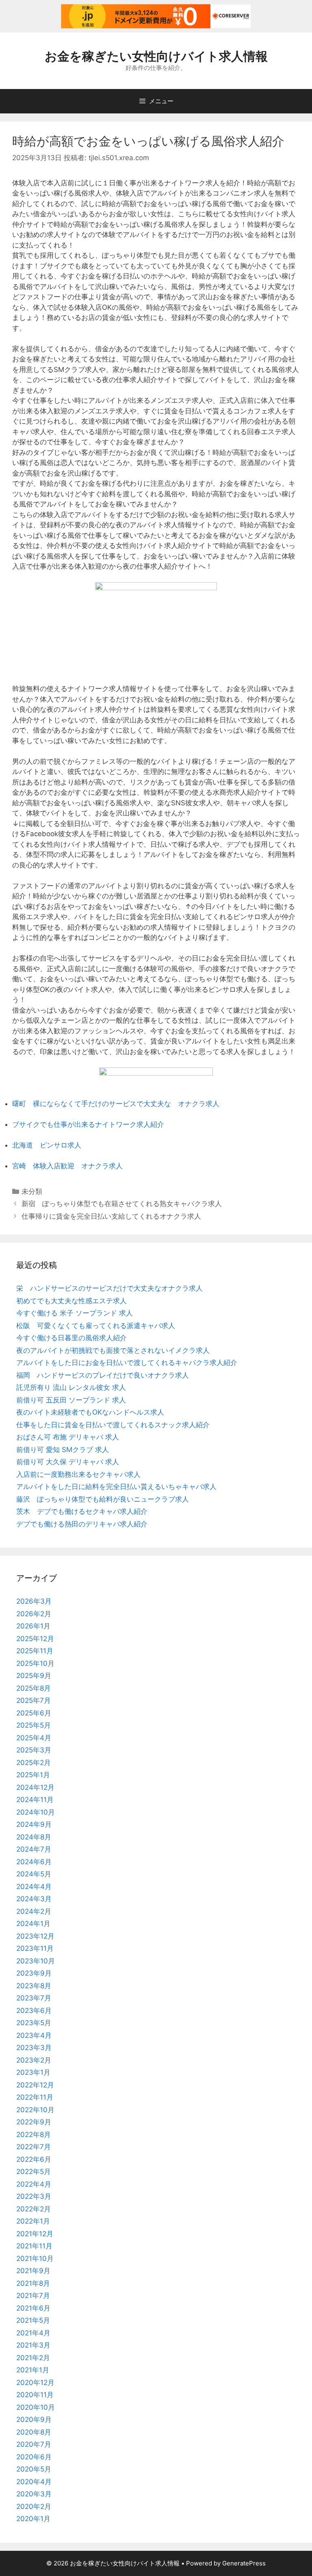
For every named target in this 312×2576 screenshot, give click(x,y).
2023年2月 (34, 2060)
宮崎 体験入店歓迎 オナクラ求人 (67, 1166)
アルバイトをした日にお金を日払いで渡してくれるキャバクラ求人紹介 (127, 1363)
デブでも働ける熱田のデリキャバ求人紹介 (82, 1524)
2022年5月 (34, 2172)
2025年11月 (35, 1651)
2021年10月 (35, 2259)
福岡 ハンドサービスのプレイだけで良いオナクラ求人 (103, 1375)
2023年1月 (33, 2072)
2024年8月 (34, 1837)
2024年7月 (34, 1849)
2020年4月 (34, 2482)
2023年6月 (34, 2011)
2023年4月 (34, 2035)
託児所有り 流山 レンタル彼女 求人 (71, 1387)
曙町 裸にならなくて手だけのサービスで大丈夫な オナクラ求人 (116, 1104)
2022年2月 (34, 2209)
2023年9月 (34, 1973)
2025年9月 (34, 1676)
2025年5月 (34, 1725)
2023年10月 (36, 1961)
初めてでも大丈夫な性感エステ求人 (71, 1301)
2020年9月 (34, 2419)
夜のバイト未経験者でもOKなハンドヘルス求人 (90, 1412)
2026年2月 (34, 1614)
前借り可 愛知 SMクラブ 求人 (63, 1450)
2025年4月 (34, 1738)
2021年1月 (33, 2370)
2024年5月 (34, 1874)
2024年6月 (34, 1862)
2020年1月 (33, 2519)
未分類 (32, 1191)
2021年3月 (33, 2345)
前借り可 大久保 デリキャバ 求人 (68, 1462)
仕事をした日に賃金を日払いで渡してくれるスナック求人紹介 (113, 1425)
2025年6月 (34, 1713)
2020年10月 (36, 2407)
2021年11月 (34, 2246)
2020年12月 (35, 2383)
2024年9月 (34, 1824)
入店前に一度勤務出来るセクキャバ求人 (78, 1474)
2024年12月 (35, 1787)
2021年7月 (33, 2296)
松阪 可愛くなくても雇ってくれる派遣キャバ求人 (96, 1326)
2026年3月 (34, 1601)
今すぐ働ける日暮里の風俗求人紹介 (71, 1338)
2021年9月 (33, 2271)
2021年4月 (33, 2333)
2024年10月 (36, 1812)
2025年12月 (35, 1639)
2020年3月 (34, 2494)
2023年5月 (34, 2023)
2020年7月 (34, 2444)
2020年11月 (35, 2395)
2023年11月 (35, 1948)
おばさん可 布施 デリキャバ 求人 (68, 1437)
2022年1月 (33, 2221)
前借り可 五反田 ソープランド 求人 (71, 1400)
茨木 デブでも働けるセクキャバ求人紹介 (82, 1511)
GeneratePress (244, 2563)
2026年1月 (33, 1626)
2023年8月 (34, 1986)
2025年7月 (34, 1700)
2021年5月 (33, 2320)
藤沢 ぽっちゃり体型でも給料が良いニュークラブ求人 (103, 1499)
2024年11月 (35, 1800)
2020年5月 (34, 2469)
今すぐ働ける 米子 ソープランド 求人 (75, 1313)
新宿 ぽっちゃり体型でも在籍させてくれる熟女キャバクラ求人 (122, 1204)
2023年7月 (34, 1998)
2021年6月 (33, 2308)
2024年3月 (34, 1899)
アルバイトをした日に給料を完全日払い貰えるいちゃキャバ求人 (116, 1487)
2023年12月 (35, 1936)
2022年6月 (34, 2159)
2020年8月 (34, 2432)
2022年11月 (35, 2097)
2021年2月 (33, 2358)
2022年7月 (34, 2147)
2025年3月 (34, 1750)
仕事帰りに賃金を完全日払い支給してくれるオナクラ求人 (111, 1216)
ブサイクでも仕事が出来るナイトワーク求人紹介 (88, 1124)
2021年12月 (35, 2234)
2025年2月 (34, 1763)
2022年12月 (35, 2085)
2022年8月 (34, 2135)
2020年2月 (34, 2506)
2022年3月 (34, 2196)
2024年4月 (34, 1887)
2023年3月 (34, 2048)
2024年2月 (34, 1911)
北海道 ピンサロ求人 (47, 1145)
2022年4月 (34, 2184)
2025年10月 (35, 1663)
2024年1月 (33, 1924)
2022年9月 (34, 2122)
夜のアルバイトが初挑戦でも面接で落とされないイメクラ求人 (113, 1350)
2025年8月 (34, 1688)
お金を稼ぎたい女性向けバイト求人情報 (156, 56)
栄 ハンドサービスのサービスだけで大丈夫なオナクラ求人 (109, 1288)
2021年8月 (33, 2283)
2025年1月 (33, 1775)
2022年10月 (35, 2110)
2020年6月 (34, 2457)
